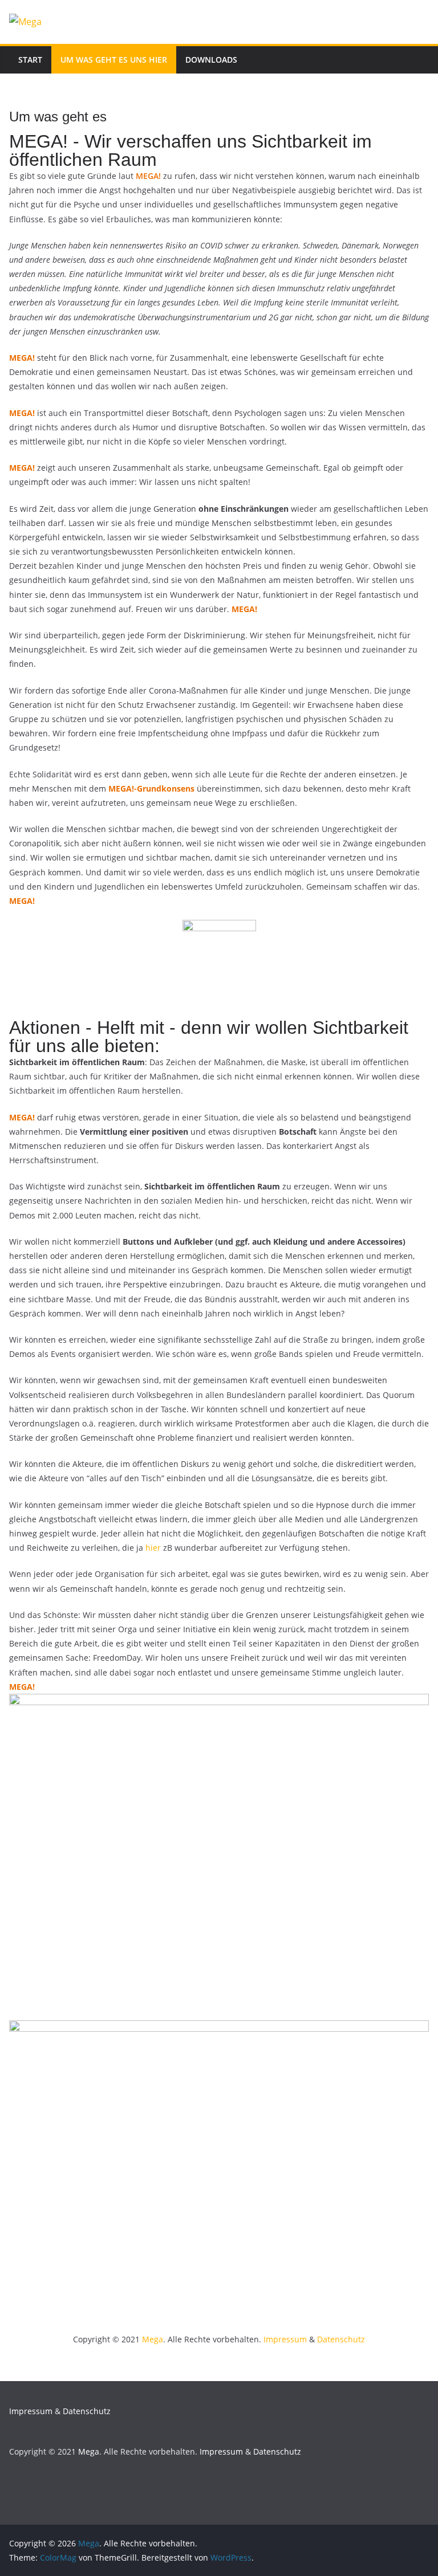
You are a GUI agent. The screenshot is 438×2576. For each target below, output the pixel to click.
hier (153, 1548)
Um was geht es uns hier (114, 60)
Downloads (211, 60)
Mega (153, 2339)
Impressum (285, 2339)
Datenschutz (341, 2339)
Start (30, 60)
